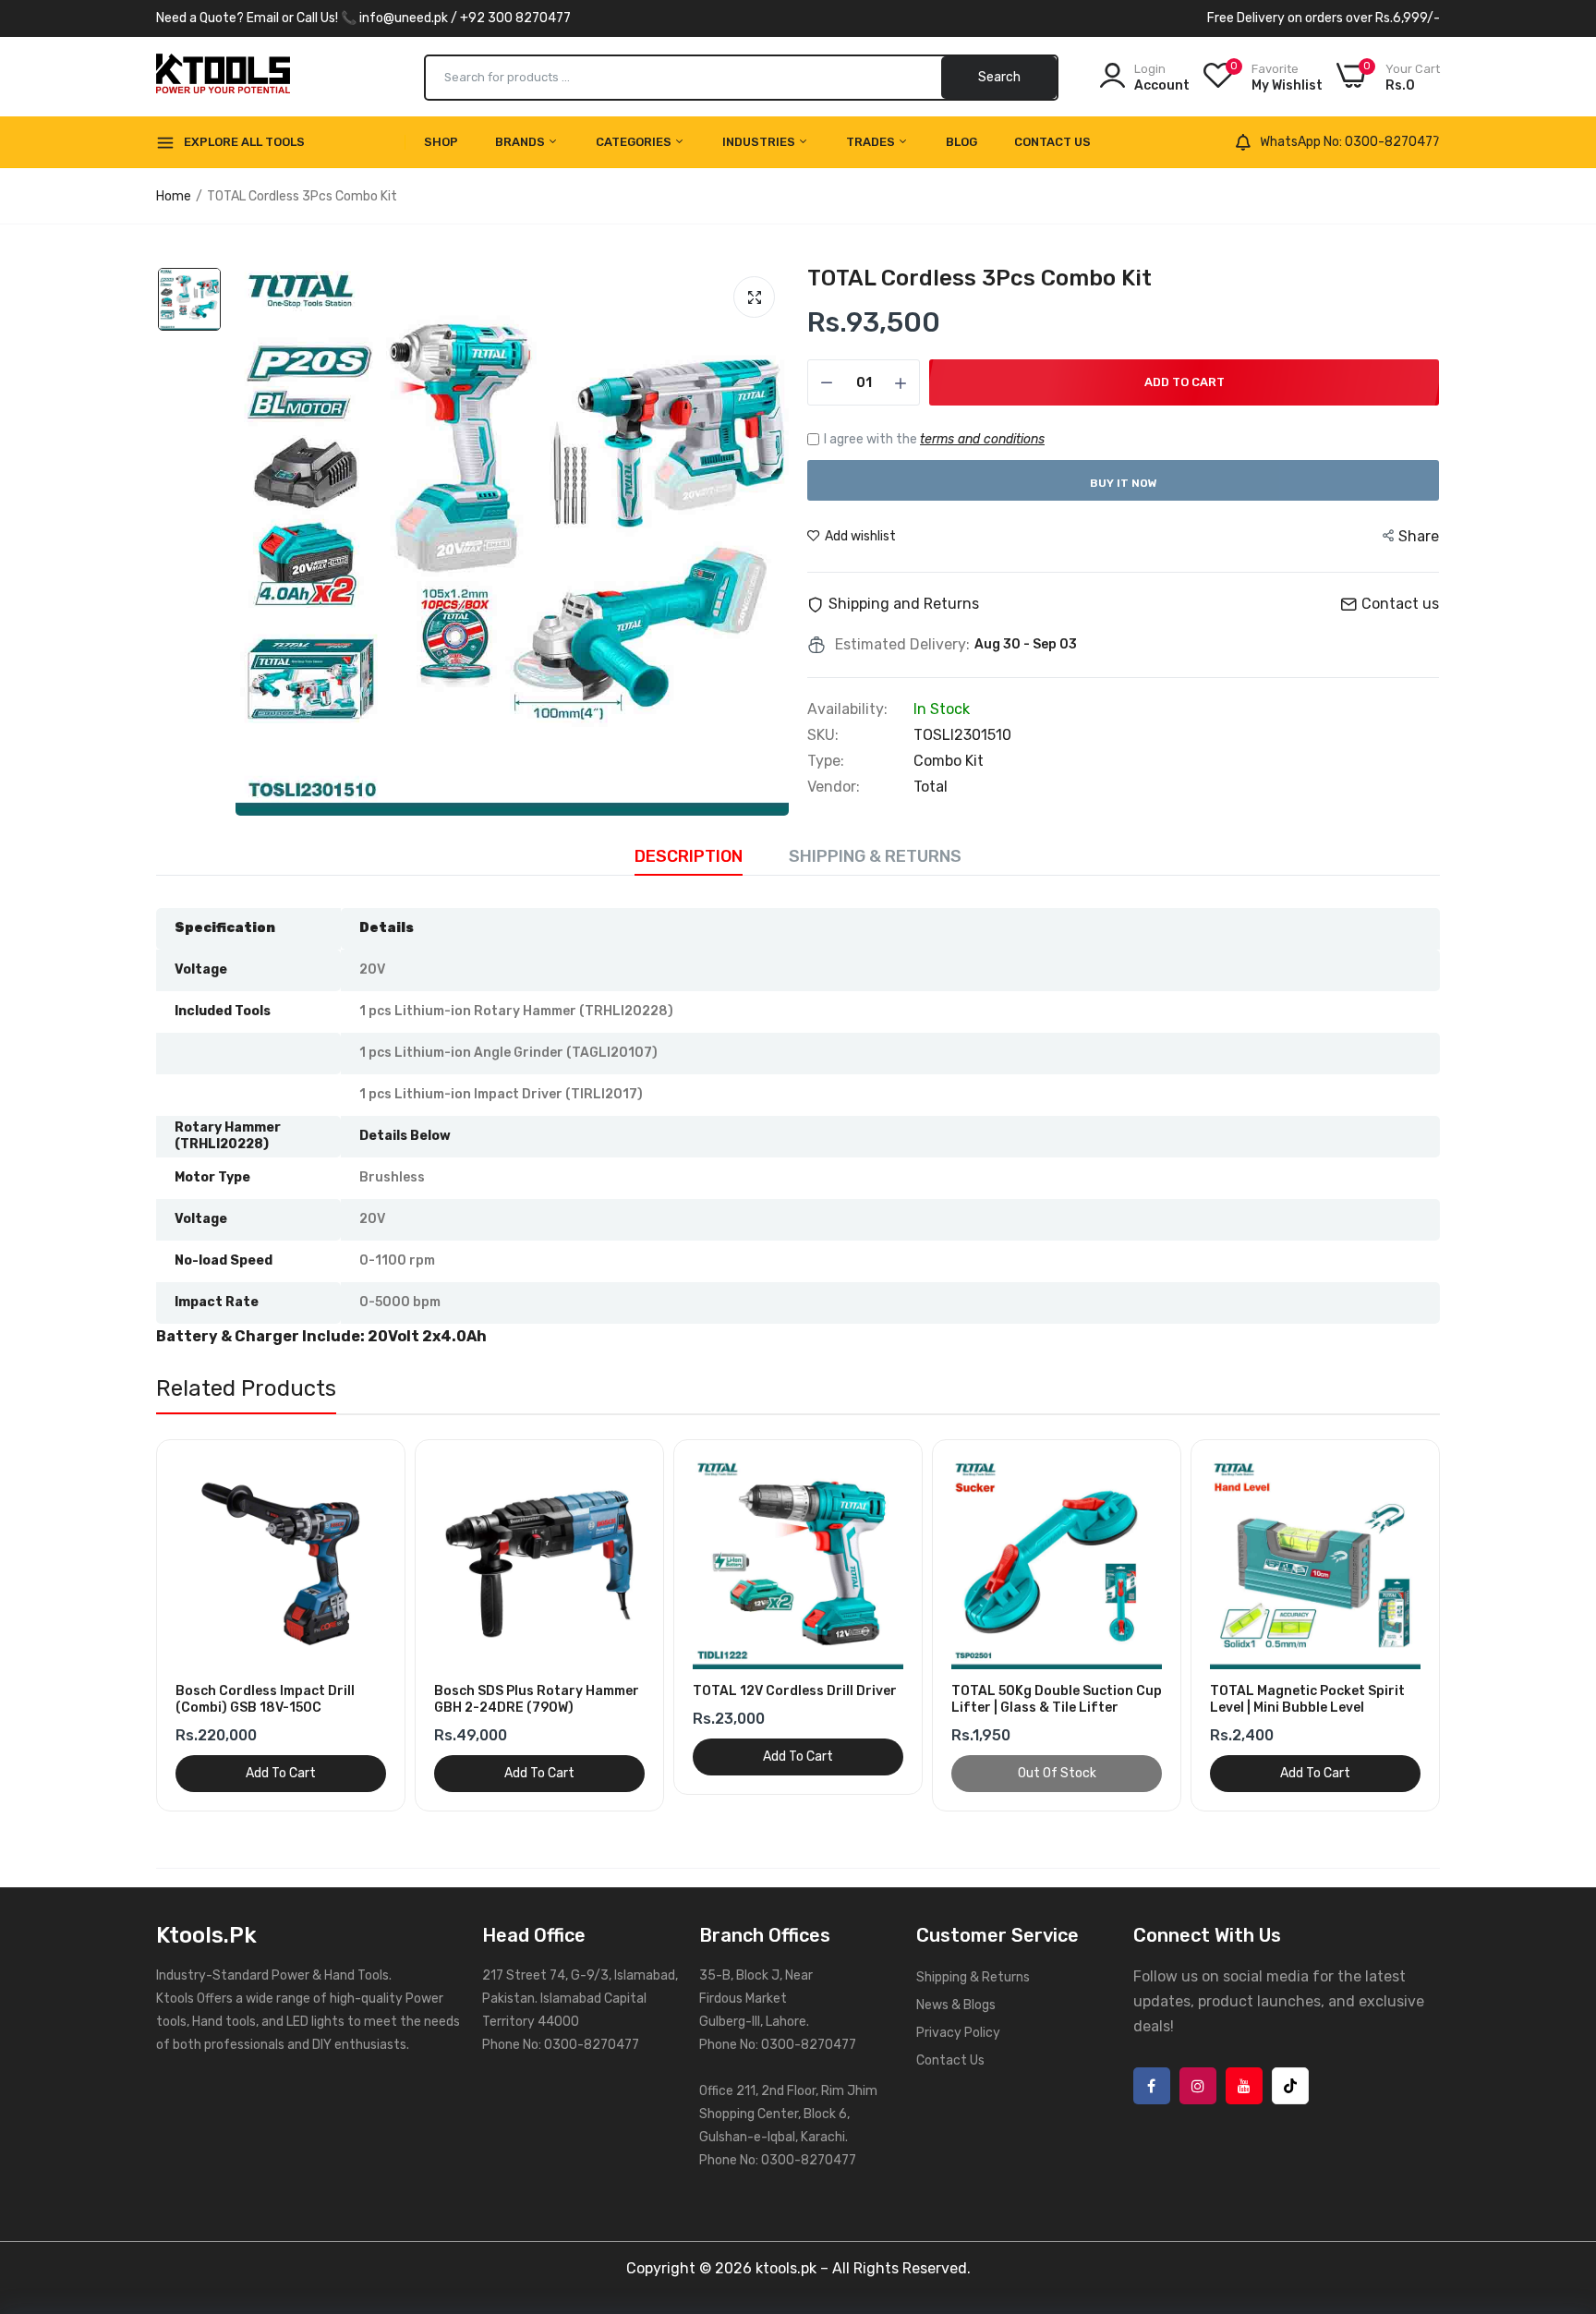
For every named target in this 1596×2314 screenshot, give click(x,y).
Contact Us (1052, 142)
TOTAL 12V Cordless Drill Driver (795, 1691)
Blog (961, 142)
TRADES (872, 142)
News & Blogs (956, 2005)
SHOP (441, 142)
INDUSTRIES (760, 142)
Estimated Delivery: (902, 645)
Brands (521, 142)
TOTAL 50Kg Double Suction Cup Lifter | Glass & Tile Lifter (1057, 1699)
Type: (826, 761)
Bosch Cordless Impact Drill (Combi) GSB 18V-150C (265, 1699)
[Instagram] (1198, 2086)
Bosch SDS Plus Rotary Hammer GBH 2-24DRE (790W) (537, 1699)
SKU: (823, 735)
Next (1454, 1625)
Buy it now (1124, 483)
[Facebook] (1152, 2086)
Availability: (847, 709)
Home (174, 196)
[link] (384, 1461)
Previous (142, 1625)
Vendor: (834, 787)
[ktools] (223, 77)
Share (1419, 536)
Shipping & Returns (875, 856)
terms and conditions (982, 439)
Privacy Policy (958, 2033)
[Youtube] (1244, 2086)
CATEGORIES (635, 142)
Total (931, 787)
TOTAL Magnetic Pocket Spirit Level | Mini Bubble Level (1307, 1699)
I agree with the (934, 439)
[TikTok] (1290, 2086)
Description (689, 856)
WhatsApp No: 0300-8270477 (1350, 142)
